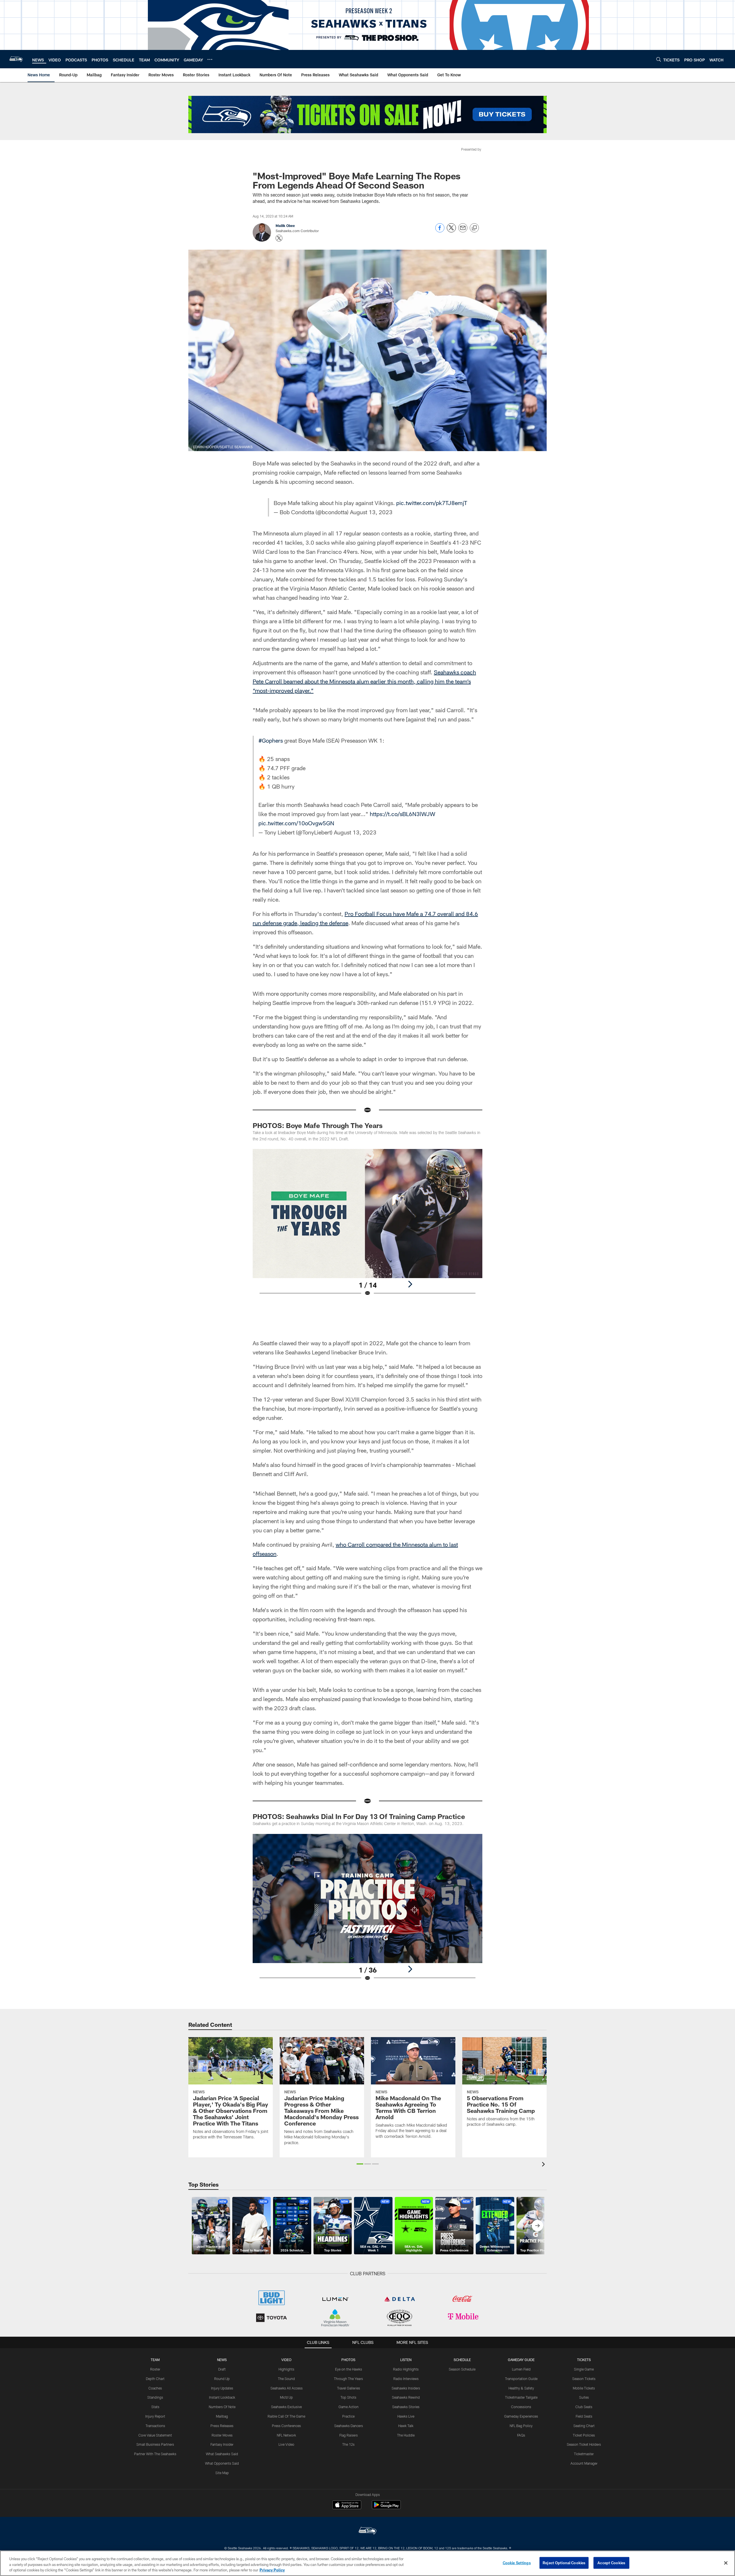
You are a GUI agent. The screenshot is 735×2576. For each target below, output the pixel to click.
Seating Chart (584, 2426)
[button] (360, 2164)
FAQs (521, 2435)
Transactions (155, 2426)
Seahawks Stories (406, 2407)
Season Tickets (584, 2379)
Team (155, 2360)
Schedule (462, 2360)
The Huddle (406, 2435)
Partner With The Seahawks (155, 2454)
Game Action (349, 2407)
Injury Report (155, 2416)
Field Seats (584, 2416)
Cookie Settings (517, 2563)
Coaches (155, 2388)
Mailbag (222, 2416)
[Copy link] (474, 228)
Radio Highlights (406, 2369)
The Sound (286, 2379)
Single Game (584, 2369)
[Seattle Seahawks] (367, 2531)
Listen (406, 2360)
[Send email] (463, 231)
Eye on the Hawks (349, 2369)
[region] (367, 2563)
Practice (348, 2416)
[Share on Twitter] (451, 231)
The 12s (348, 2444)
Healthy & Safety (521, 2388)
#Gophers (271, 740)
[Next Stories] (537, 2226)
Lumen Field (521, 2369)
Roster (155, 2369)
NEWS (222, 2360)
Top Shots (348, 2397)
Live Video (286, 2444)
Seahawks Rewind (406, 2397)
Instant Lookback (222, 2397)
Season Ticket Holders (584, 2444)
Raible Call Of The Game (286, 2416)
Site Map (222, 2473)
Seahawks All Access (287, 2388)
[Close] (726, 2563)
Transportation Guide (521, 2379)
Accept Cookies (611, 2563)
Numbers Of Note (222, 2407)
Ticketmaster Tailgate (521, 2397)
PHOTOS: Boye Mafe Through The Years (318, 1125)
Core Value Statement (155, 2435)
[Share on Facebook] (440, 231)
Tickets (584, 2360)
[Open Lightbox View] (367, 1226)
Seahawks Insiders (406, 2388)
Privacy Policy (272, 2570)
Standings (155, 2397)
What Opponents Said (222, 2463)
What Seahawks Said (222, 2454)
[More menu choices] (210, 59)
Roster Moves (222, 2435)
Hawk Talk (406, 2426)
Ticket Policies (584, 2435)
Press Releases (222, 2426)
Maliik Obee (285, 226)
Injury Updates (222, 2388)
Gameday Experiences (521, 2416)
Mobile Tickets (584, 2388)
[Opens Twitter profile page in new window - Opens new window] (279, 238)
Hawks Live (406, 2416)
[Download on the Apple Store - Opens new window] (347, 2505)
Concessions (521, 2407)
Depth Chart (155, 2379)
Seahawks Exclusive (286, 2407)
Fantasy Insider (222, 2444)
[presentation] (544, 2165)
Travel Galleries (349, 2388)
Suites (584, 2397)
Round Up (222, 2379)
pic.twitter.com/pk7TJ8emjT (432, 503)
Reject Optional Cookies (564, 2563)
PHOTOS (348, 2360)
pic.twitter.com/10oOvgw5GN (296, 823)
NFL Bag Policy (521, 2426)
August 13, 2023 (371, 512)
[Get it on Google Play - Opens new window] (386, 2508)
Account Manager (584, 2463)
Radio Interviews (406, 2379)
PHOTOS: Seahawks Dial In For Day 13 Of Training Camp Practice (360, 1816)
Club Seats (584, 2407)
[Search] (659, 59)
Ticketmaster (584, 2454)
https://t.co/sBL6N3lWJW (403, 814)
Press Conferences (286, 2426)
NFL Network (286, 2435)
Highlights (286, 2369)
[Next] (410, 1284)
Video (286, 2360)
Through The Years (348, 2379)
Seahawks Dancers (349, 2426)
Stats (155, 2407)
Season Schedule (462, 2369)
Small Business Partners (155, 2444)
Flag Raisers (349, 2435)
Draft (222, 2369)
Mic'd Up (286, 2397)
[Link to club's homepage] (16, 59)
